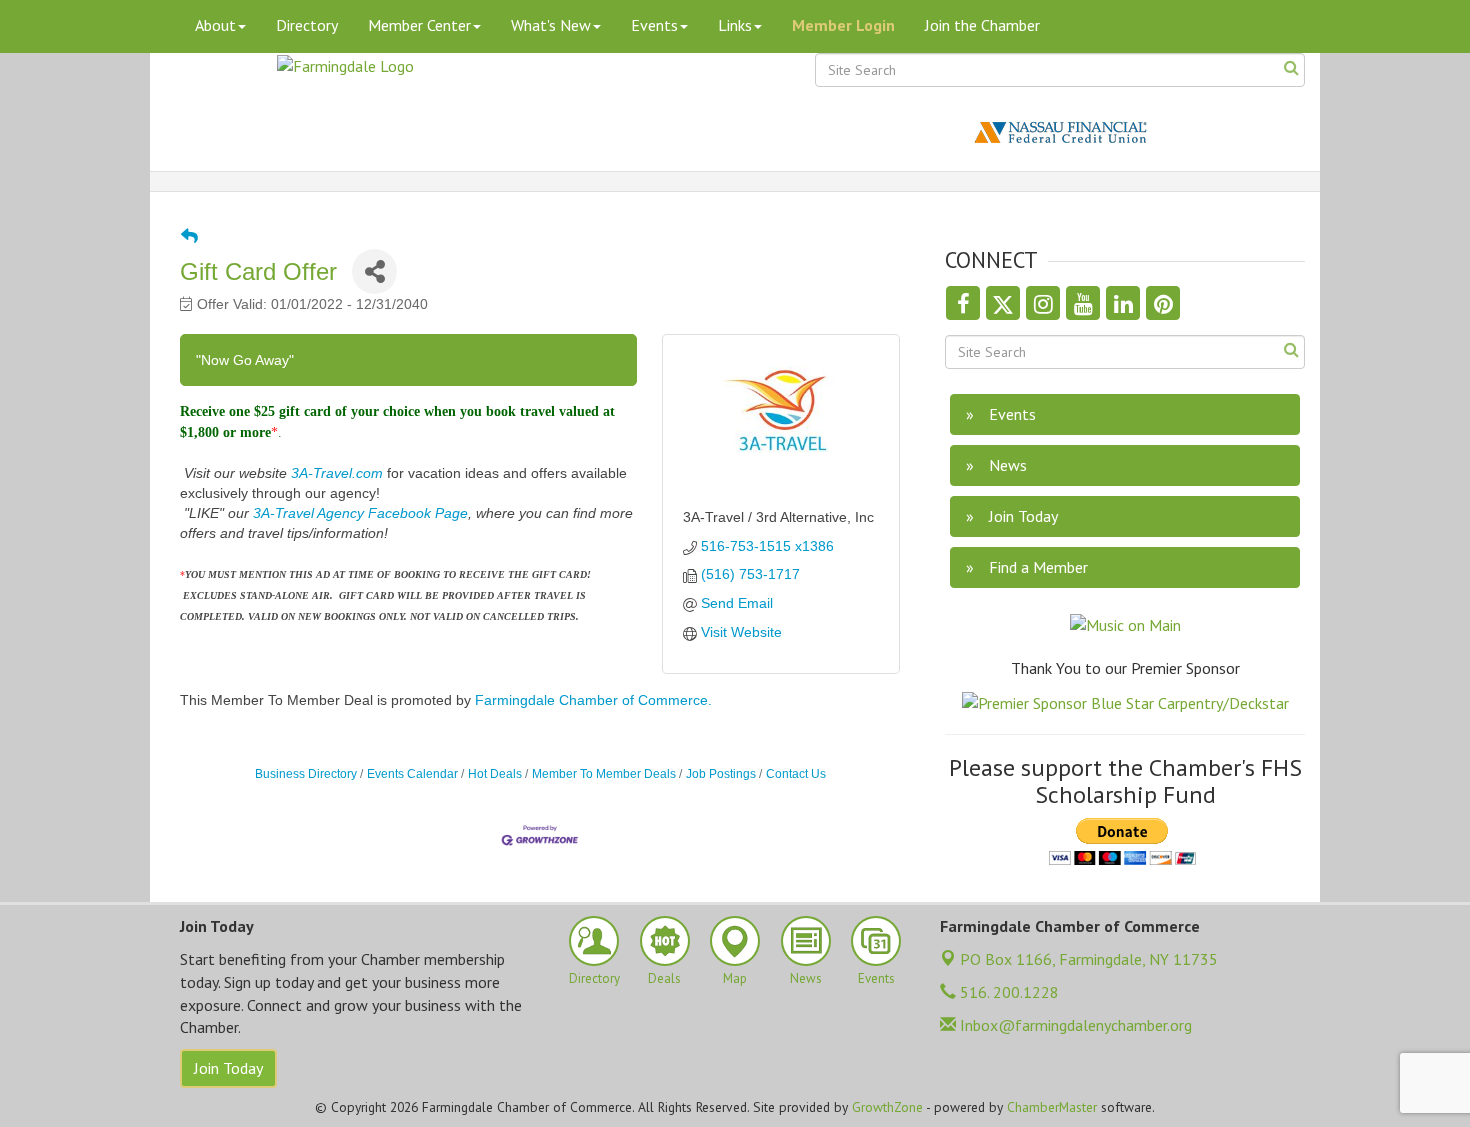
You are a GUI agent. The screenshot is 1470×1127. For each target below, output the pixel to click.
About (215, 25)
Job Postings (721, 774)
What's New (551, 25)
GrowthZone (887, 1107)
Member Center (419, 25)
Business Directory (306, 774)
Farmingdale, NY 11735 (1089, 959)
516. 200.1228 (1007, 992)
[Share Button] (374, 271)
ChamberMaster (1052, 1107)
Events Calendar (412, 774)
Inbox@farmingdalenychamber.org (1074, 1025)
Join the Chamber (982, 25)
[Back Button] (189, 237)
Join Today (228, 1068)
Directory (307, 25)
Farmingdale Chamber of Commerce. (593, 700)
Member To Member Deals (604, 774)
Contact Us (796, 774)
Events (654, 25)
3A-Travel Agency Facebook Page (360, 513)
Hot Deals (495, 774)
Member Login (843, 25)
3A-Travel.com (337, 473)
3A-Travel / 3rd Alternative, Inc (778, 517)
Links (735, 25)
